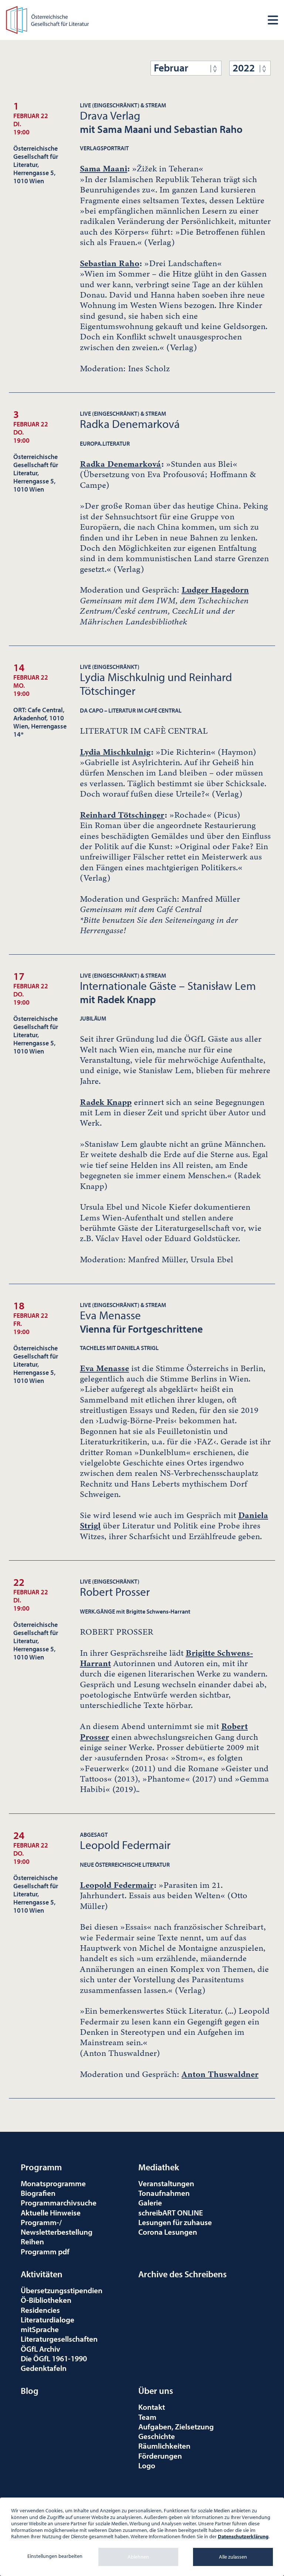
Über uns (156, 2391)
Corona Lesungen (168, 2232)
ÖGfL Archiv (40, 2349)
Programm (41, 2167)
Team (147, 2417)
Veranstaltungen (166, 2183)
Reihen (32, 2241)
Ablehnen (138, 2557)
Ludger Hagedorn (215, 590)
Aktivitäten (42, 2274)
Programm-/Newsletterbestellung (57, 2227)
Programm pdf (45, 2251)
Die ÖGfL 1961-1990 (54, 2358)
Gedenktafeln (44, 2368)
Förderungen (160, 2456)
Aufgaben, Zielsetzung (176, 2426)
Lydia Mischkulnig (115, 752)
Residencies (40, 2310)
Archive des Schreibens (182, 2274)
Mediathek (159, 2167)
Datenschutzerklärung (243, 2536)
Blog (30, 2391)
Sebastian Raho (110, 263)
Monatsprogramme (53, 2183)
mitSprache (40, 2329)
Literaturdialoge (48, 2319)
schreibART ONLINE (171, 2212)
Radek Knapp (106, 1102)
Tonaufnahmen (164, 2193)
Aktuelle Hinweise (51, 2212)
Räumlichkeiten (164, 2446)
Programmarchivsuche (59, 2203)
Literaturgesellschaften (59, 2339)
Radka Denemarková (121, 464)
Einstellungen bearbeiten (55, 2556)
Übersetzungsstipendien (62, 2290)
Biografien (38, 2193)
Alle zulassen (233, 2557)
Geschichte (157, 2436)
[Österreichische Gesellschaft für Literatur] (48, 19)
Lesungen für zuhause (175, 2222)
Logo (147, 2465)
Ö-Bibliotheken (46, 2300)
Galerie (150, 2203)
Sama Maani (104, 169)
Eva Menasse (104, 1368)
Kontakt (152, 2407)
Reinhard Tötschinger (122, 815)
